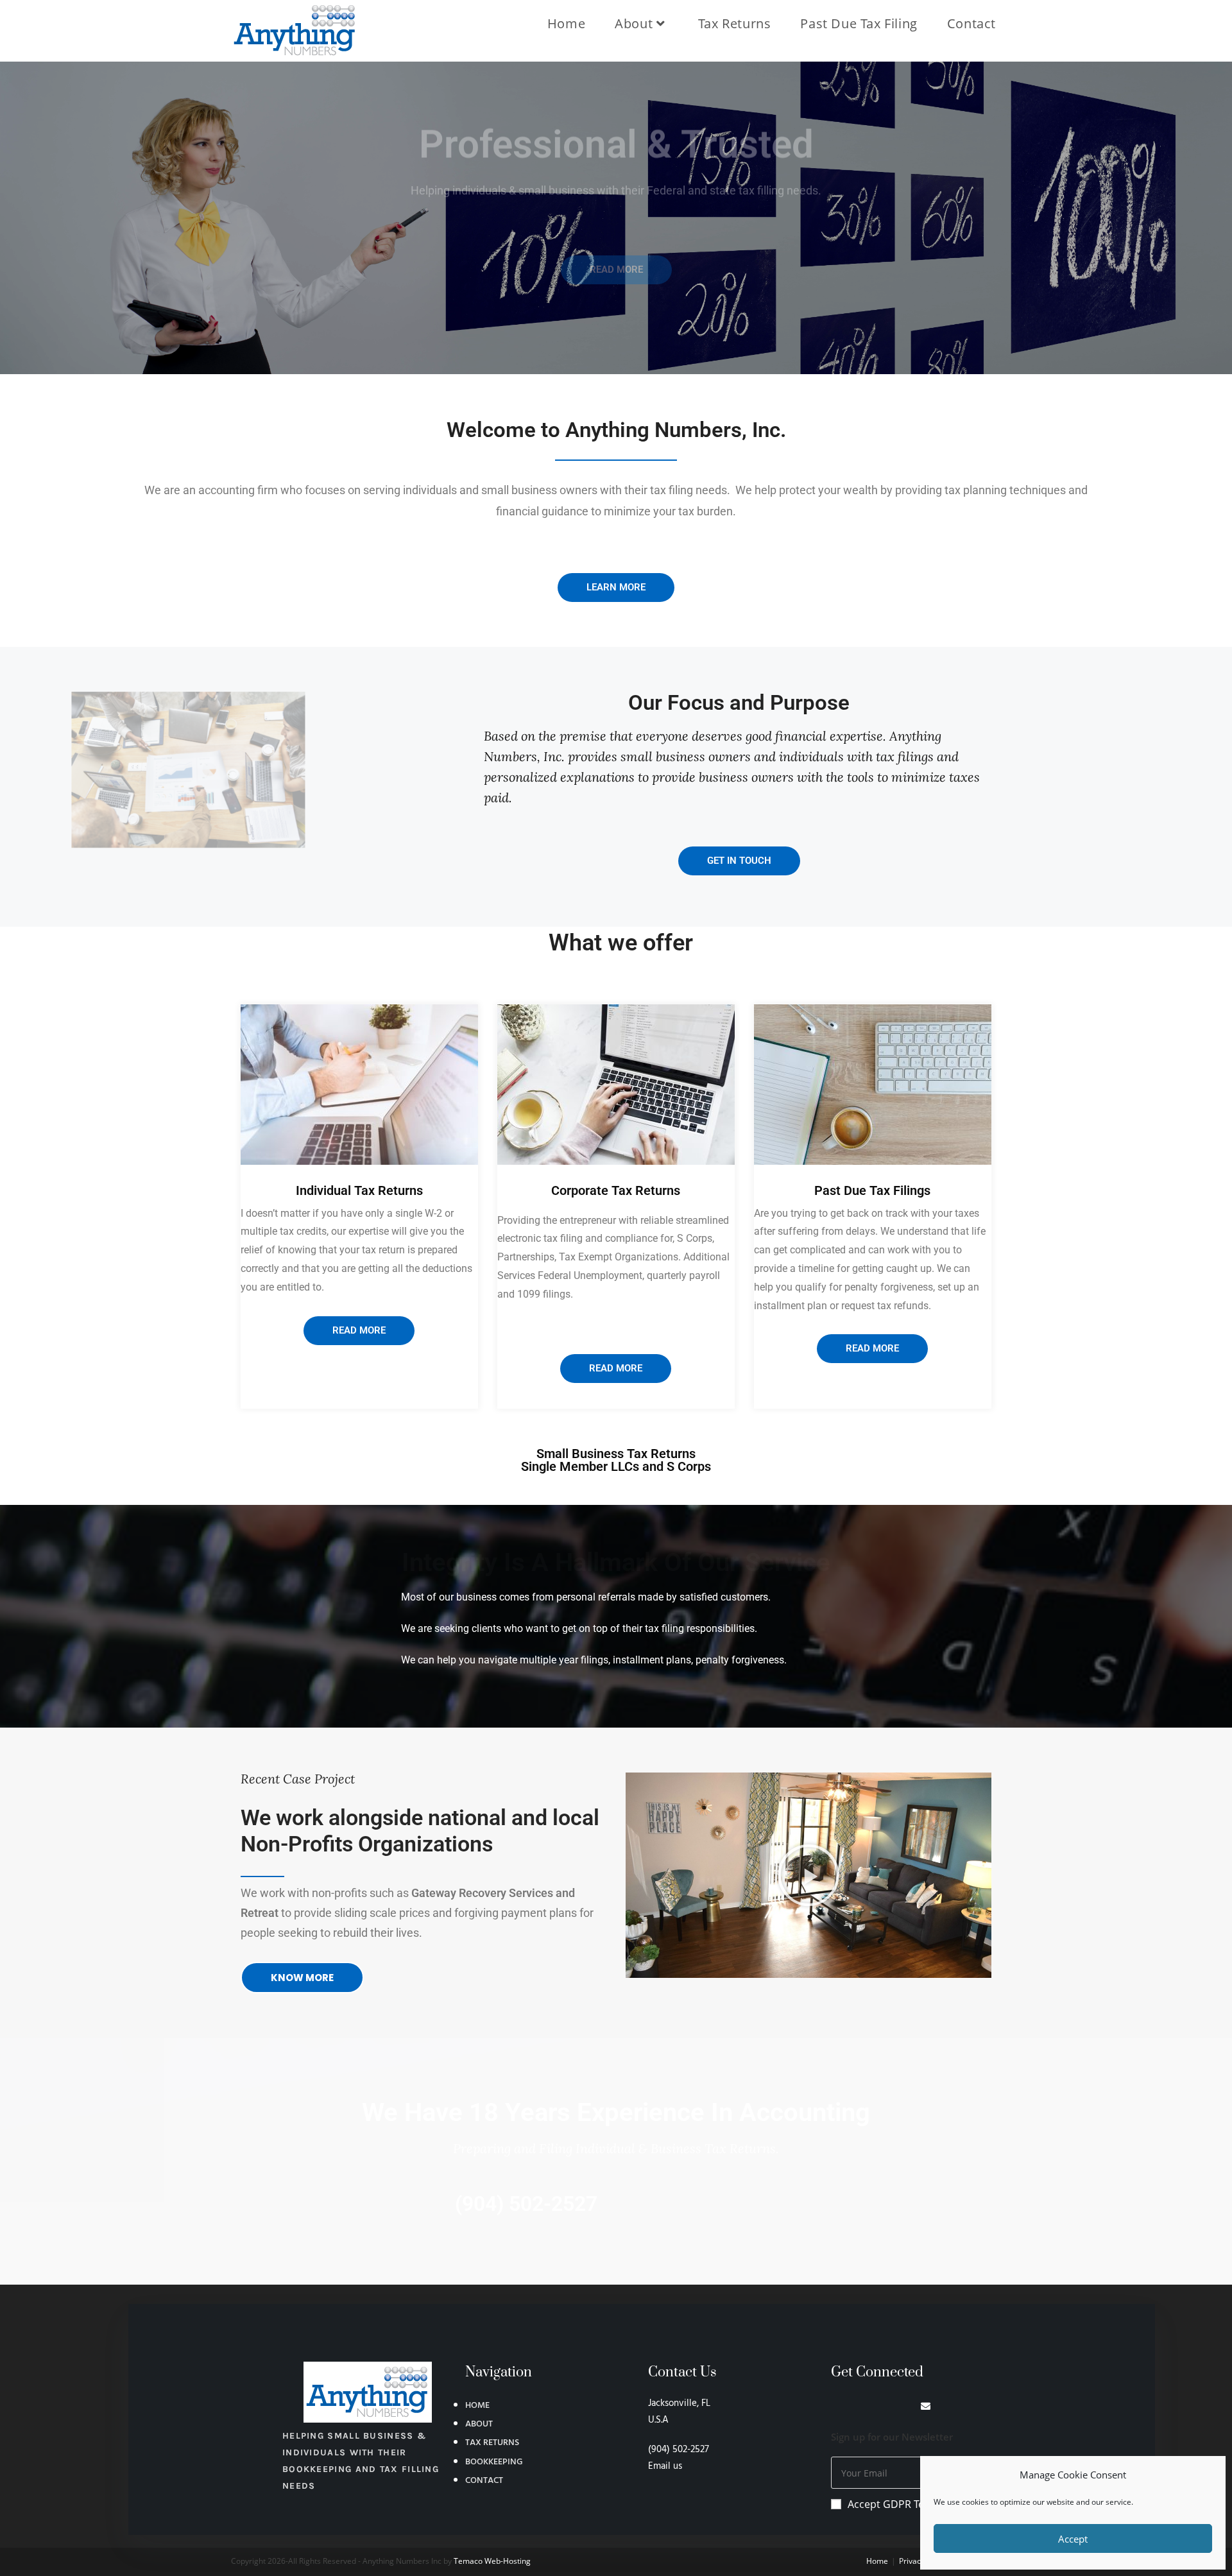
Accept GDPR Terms (895, 2504)
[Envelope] (926, 2406)
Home (877, 2561)
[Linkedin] (858, 2406)
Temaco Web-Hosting (492, 2561)
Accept (1073, 2539)
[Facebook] (836, 2406)
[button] (809, 1875)
